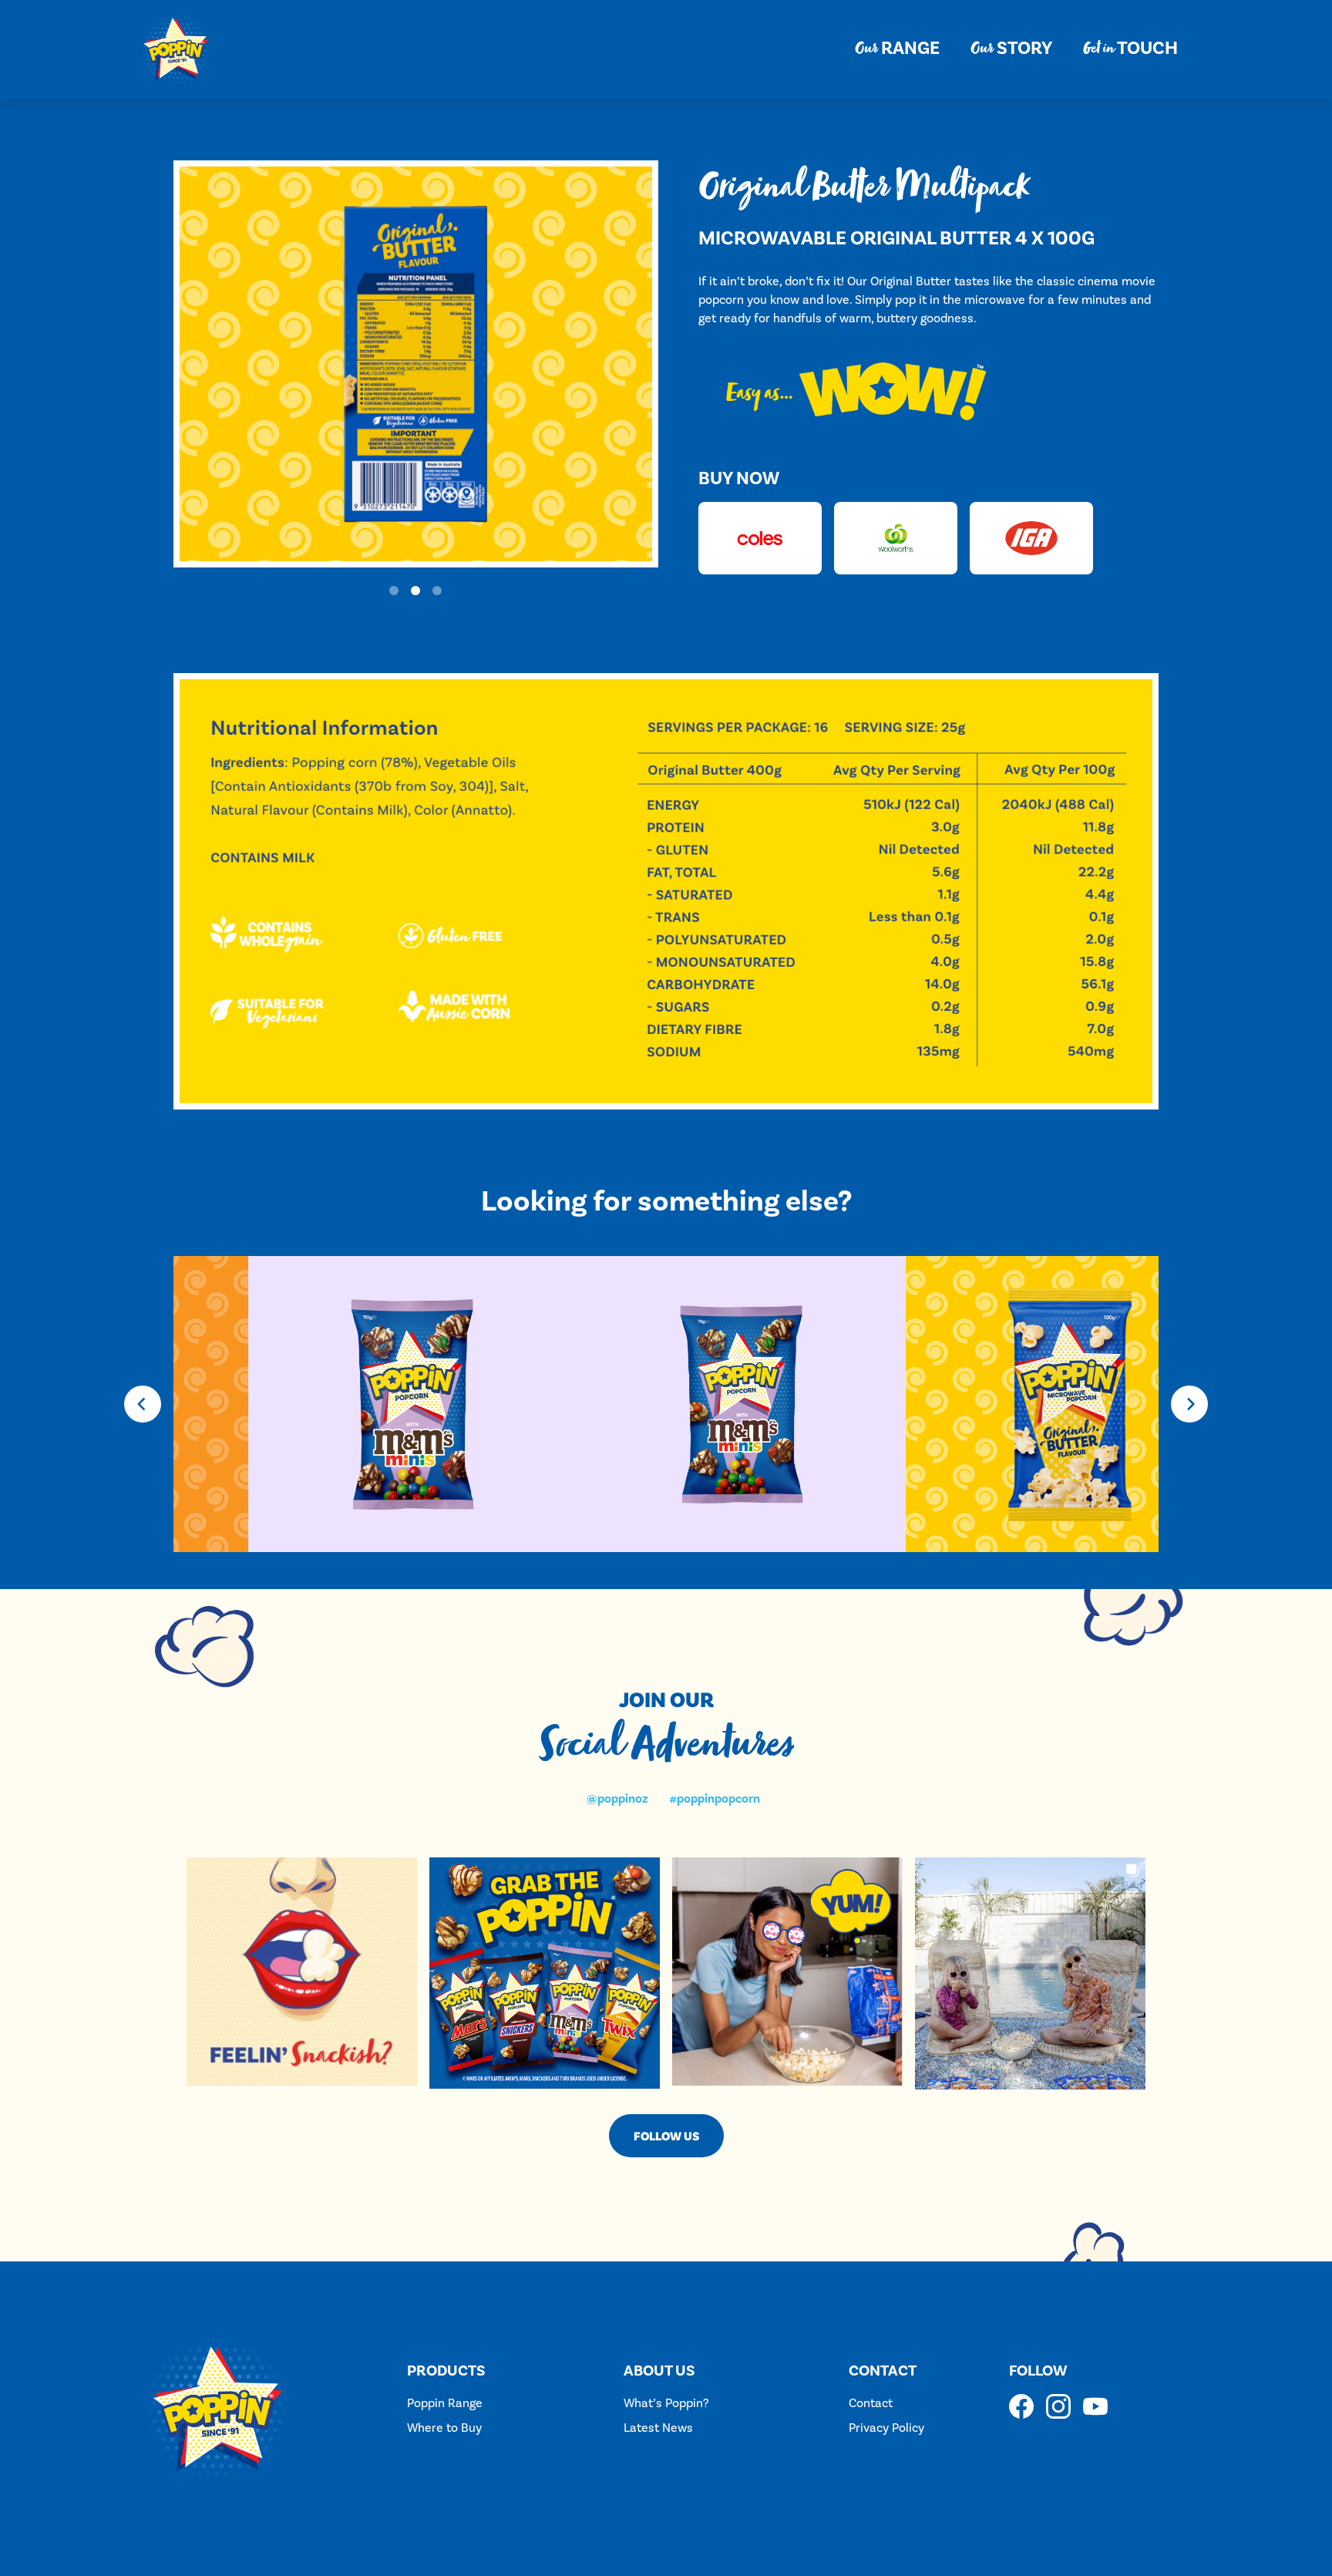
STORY (1011, 49)
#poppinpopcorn (715, 1799)
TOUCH (1130, 49)
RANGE (897, 49)
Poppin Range (445, 2403)
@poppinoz (617, 1799)
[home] (176, 49)
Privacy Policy (886, 2428)
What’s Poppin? (666, 2403)
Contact (871, 2403)
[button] (394, 591)
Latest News (658, 2428)
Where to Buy (444, 2428)
